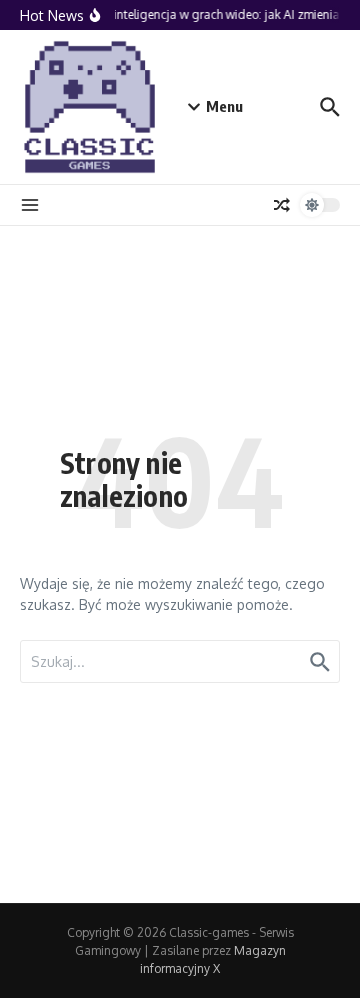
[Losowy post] (282, 205)
